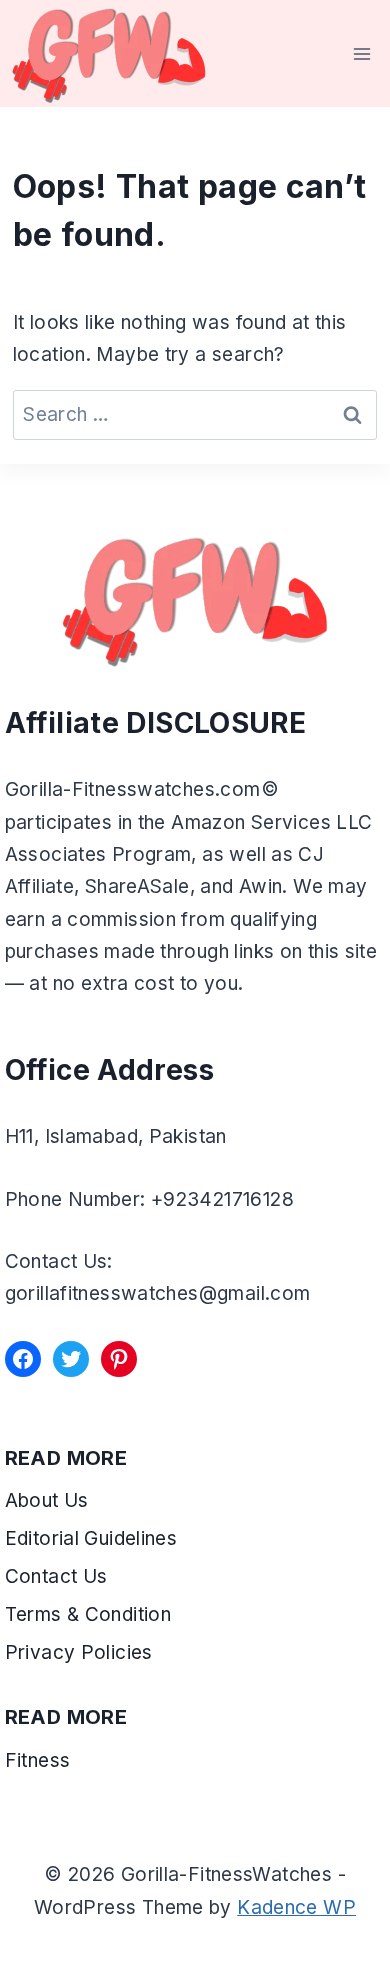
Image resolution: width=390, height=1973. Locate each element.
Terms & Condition (91, 1614)
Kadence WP (296, 1907)
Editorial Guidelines (91, 1538)
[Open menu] (362, 53)
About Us (47, 1500)
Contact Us (56, 1576)
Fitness (38, 1760)
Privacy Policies (79, 1652)
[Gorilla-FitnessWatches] (109, 53)
